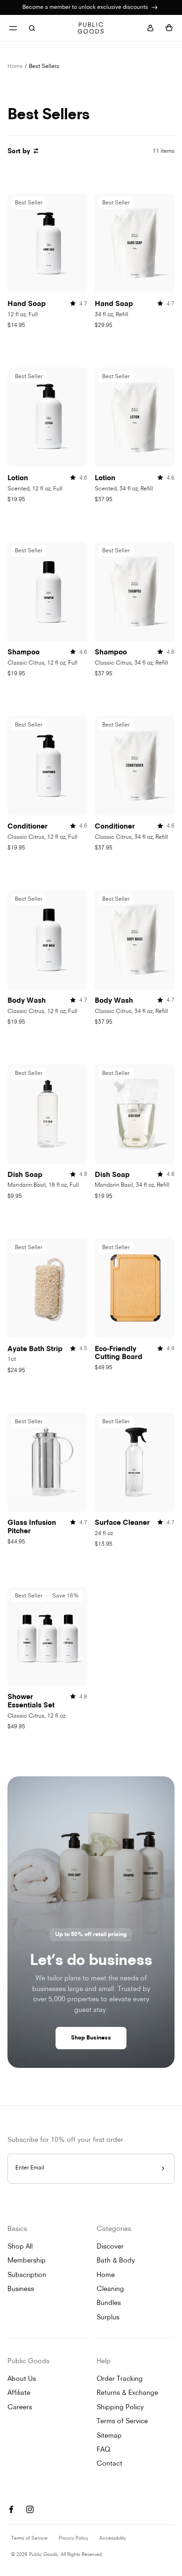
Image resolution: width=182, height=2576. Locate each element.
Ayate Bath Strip (35, 1349)
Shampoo (24, 653)
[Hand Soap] (47, 244)
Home (15, 67)
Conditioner (28, 827)
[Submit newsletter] (163, 2169)
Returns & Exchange (127, 2393)
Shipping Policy (120, 2408)
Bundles (109, 2303)
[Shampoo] (47, 591)
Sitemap (109, 2436)
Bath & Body (116, 2261)
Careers (20, 2408)
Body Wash (27, 1001)
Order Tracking (120, 2379)
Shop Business (91, 2038)
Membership (27, 2261)
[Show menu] (13, 28)
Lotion (18, 479)
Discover (110, 2247)
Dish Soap (25, 1175)
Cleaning (110, 2289)
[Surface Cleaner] (135, 1462)
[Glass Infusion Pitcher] (47, 1462)
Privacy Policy (73, 2539)
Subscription (27, 2275)
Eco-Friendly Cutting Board (119, 1354)
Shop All (20, 2247)
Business (21, 2289)
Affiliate (19, 2393)
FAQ (103, 2450)
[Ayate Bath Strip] (47, 1288)
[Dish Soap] (47, 1114)
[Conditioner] (47, 766)
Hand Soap (27, 304)
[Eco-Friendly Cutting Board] (135, 1288)
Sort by (19, 152)
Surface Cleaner (122, 1523)
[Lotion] (47, 417)
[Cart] (169, 28)
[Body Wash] (47, 940)
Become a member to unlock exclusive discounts (86, 7)
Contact (109, 2464)
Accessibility (113, 2539)
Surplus (108, 2318)
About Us (22, 2379)
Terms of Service (122, 2422)
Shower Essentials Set (31, 1702)
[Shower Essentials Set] (47, 1637)
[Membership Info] (154, 7)
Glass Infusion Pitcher (32, 1527)
